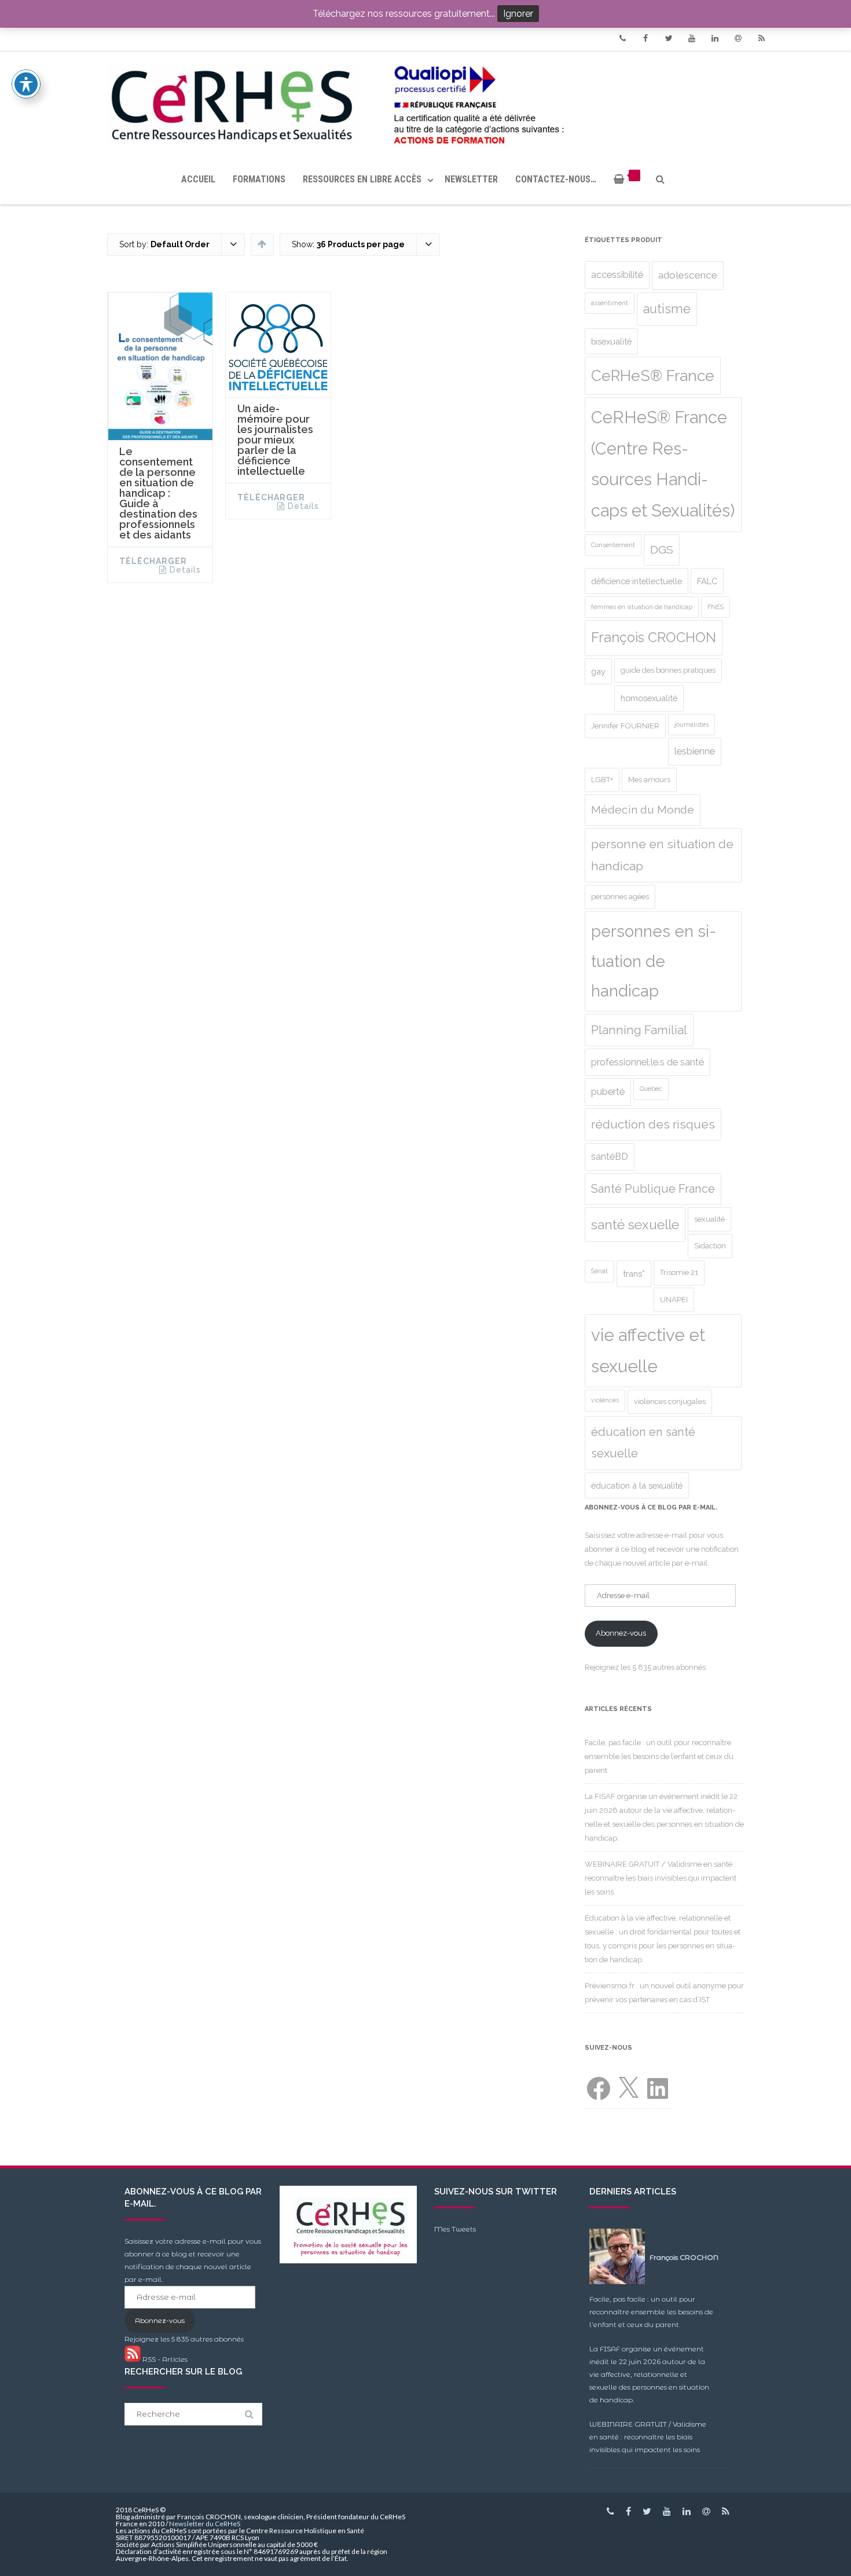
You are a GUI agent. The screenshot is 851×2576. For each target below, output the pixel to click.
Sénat (599, 1271)
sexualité (709, 1219)
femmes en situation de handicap (642, 607)
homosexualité (649, 698)
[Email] (738, 38)
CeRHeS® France (653, 375)
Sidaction (710, 1246)
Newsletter (471, 179)
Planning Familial (639, 1030)
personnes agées (620, 897)
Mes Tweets (455, 2229)
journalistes (692, 724)
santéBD (610, 1157)
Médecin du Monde (643, 810)
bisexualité (611, 341)
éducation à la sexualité (637, 1485)
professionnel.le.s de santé (648, 1062)
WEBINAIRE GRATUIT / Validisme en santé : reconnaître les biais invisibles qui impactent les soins (661, 1878)
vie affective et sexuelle (648, 1351)
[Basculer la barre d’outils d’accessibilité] (26, 84)
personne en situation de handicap (662, 855)
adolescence (688, 275)
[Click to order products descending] (262, 244)
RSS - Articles (164, 2359)
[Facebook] (645, 38)
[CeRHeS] (425, 103)
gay (598, 671)
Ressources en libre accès (362, 179)
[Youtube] (692, 38)
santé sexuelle (635, 1225)
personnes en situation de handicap (654, 961)
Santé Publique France (653, 1189)
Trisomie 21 (679, 1272)
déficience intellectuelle (637, 581)
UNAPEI (674, 1300)
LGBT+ (602, 780)
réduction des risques (653, 1124)
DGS (662, 550)
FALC (707, 581)
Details (185, 570)
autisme (667, 309)
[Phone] (622, 38)
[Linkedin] (715, 38)
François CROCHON (654, 637)
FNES (716, 607)
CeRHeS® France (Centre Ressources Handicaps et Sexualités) (663, 464)
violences (605, 1400)
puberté (608, 1092)
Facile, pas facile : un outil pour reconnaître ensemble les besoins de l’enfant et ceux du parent (659, 1756)
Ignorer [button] (518, 14)
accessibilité (617, 275)
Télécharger (153, 561)
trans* (634, 1274)
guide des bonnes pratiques (668, 670)
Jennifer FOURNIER (625, 726)
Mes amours (649, 780)
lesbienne (695, 751)
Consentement (613, 545)
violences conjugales (670, 1401)
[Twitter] (669, 38)
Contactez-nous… (556, 179)
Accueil (198, 179)
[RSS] (761, 38)
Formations (259, 179)
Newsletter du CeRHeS (205, 2524)
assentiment (610, 303)
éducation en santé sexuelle (643, 1443)
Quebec (651, 1089)
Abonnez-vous (621, 1633)
